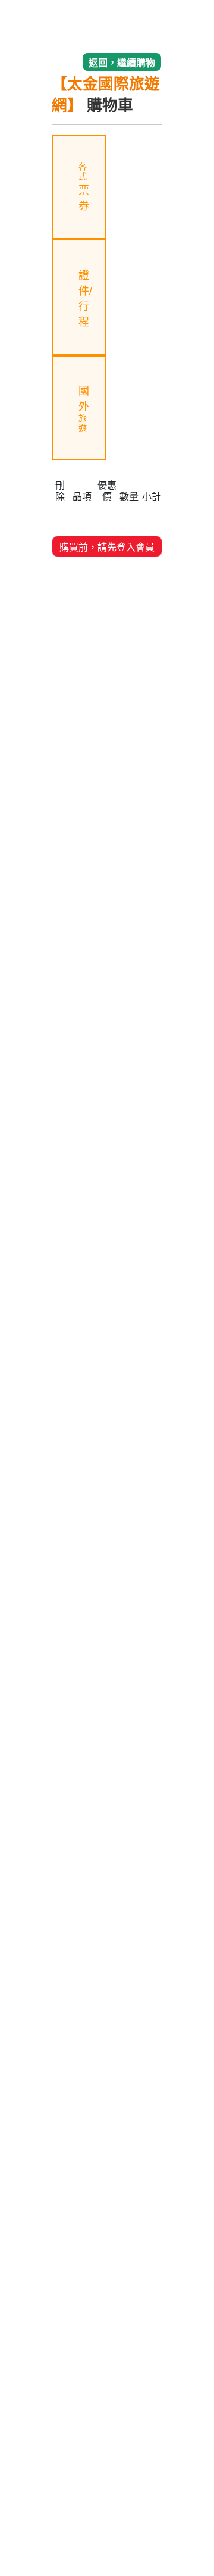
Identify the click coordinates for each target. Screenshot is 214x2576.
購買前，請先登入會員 (107, 547)
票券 (84, 187)
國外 (84, 409)
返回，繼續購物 (122, 63)
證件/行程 (85, 299)
